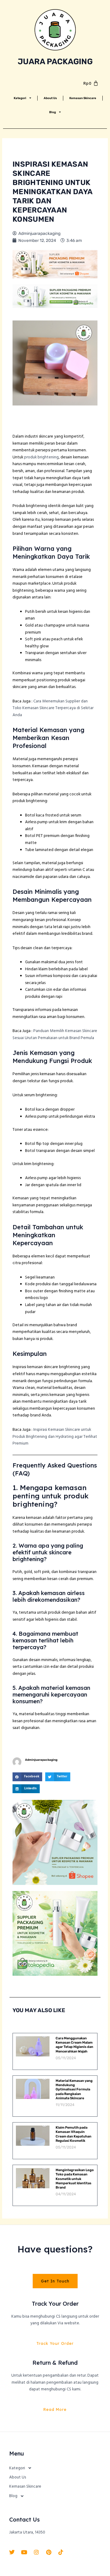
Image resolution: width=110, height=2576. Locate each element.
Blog (53, 112)
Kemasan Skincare (83, 98)
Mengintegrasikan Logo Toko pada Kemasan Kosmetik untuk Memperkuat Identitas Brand (75, 2179)
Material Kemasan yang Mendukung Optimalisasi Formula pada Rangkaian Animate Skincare (74, 2089)
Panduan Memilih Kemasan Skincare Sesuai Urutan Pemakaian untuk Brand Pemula (55, 1034)
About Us (50, 98)
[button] (27, 1777)
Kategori (20, 98)
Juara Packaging (55, 61)
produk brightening (41, 457)
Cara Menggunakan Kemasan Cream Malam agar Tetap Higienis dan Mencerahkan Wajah (74, 2045)
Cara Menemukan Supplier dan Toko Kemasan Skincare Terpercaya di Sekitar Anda (53, 708)
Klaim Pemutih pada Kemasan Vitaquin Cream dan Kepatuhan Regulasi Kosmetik (73, 2134)
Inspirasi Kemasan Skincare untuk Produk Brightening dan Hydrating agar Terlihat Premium (55, 1437)
